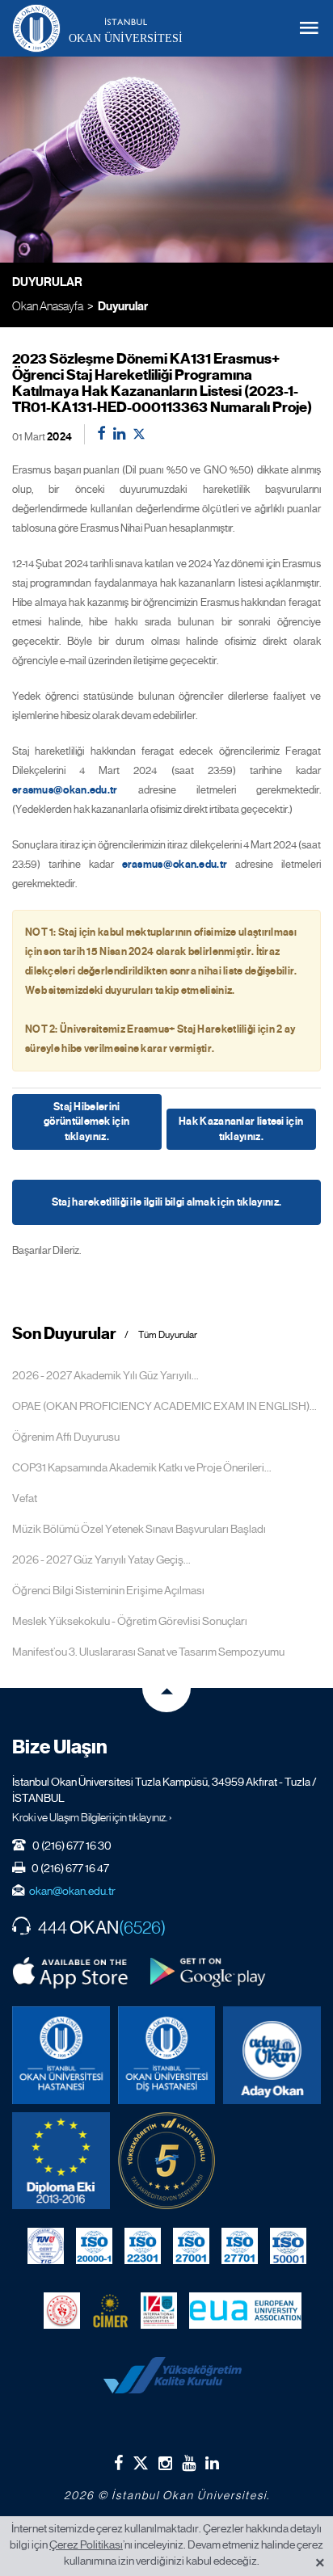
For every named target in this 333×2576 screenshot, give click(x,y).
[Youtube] (189, 2463)
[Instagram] (165, 2463)
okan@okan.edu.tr (72, 1891)
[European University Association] (245, 2310)
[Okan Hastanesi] (61, 2055)
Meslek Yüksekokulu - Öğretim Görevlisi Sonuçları (130, 1621)
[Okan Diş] (167, 2055)
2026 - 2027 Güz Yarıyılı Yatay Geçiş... (101, 1559)
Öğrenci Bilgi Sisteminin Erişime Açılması (108, 1590)
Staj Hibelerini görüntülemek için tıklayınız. (86, 1122)
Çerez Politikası (86, 2544)
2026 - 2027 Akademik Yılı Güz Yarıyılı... (105, 1375)
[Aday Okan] (272, 2055)
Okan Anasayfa (48, 306)
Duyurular (123, 306)
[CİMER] (110, 2310)
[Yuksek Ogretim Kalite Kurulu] (167, 2161)
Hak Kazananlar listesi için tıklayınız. (241, 1129)
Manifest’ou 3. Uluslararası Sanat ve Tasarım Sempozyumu (148, 1652)
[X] (141, 2459)
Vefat (25, 1498)
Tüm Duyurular (168, 1335)
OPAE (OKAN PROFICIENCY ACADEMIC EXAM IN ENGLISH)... (164, 1406)
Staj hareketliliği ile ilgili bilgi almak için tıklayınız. (166, 1202)
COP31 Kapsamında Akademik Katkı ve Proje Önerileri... (142, 1467)
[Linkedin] (212, 2463)
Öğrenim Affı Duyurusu (66, 1437)
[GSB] (62, 2310)
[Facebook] (118, 2463)
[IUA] (159, 2310)
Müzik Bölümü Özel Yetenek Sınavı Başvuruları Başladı (139, 1529)
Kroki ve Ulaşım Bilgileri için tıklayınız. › (92, 1817)
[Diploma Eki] (61, 2161)
